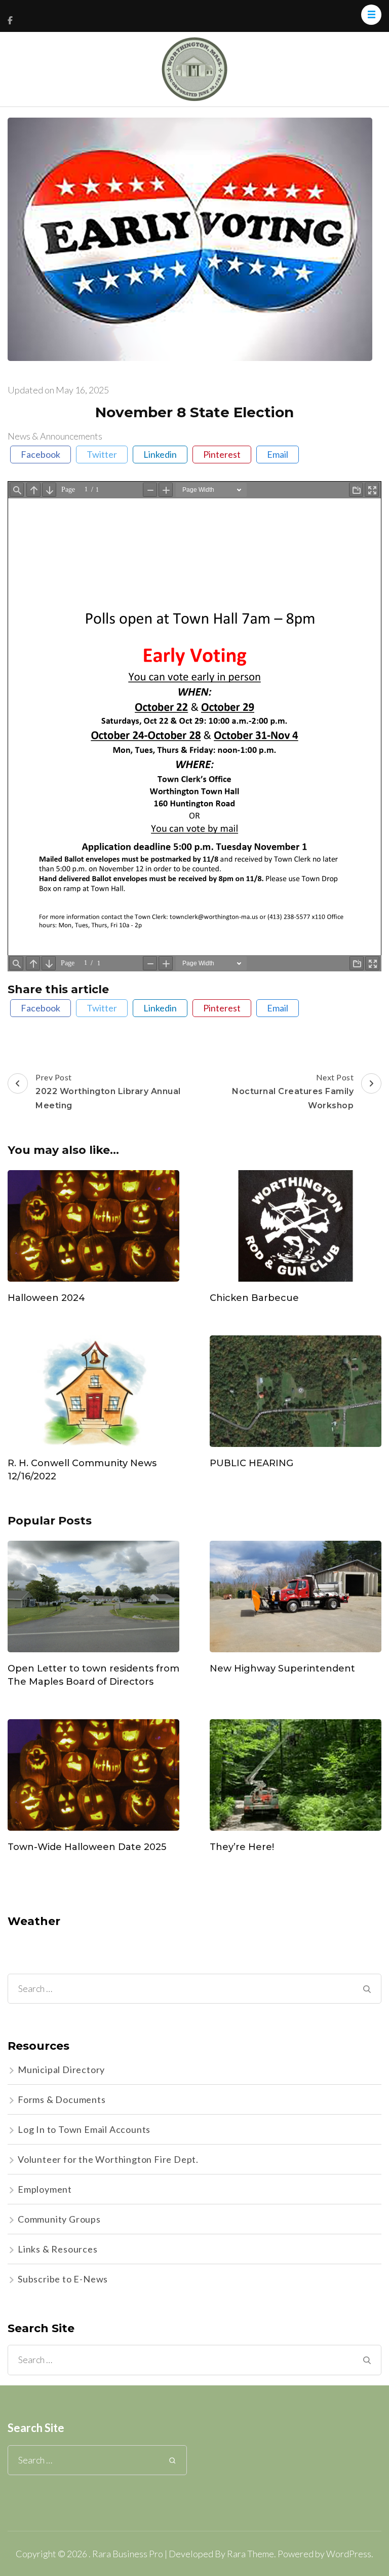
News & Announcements (55, 436)
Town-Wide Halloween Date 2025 (87, 1847)
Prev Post (109, 1091)
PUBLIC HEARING (251, 1463)
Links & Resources (58, 2249)
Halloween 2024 (46, 1298)
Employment (45, 2189)
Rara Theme (250, 2554)
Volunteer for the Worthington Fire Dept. (108, 2159)
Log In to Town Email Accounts (84, 2129)
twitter (102, 454)
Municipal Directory (61, 2070)
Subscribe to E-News (63, 2279)
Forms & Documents (62, 2099)
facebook (41, 454)
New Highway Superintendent (282, 1668)
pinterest (222, 454)
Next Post (293, 1091)
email (278, 454)
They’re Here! (242, 1847)
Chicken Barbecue (254, 1298)
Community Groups (59, 2219)
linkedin (160, 454)
